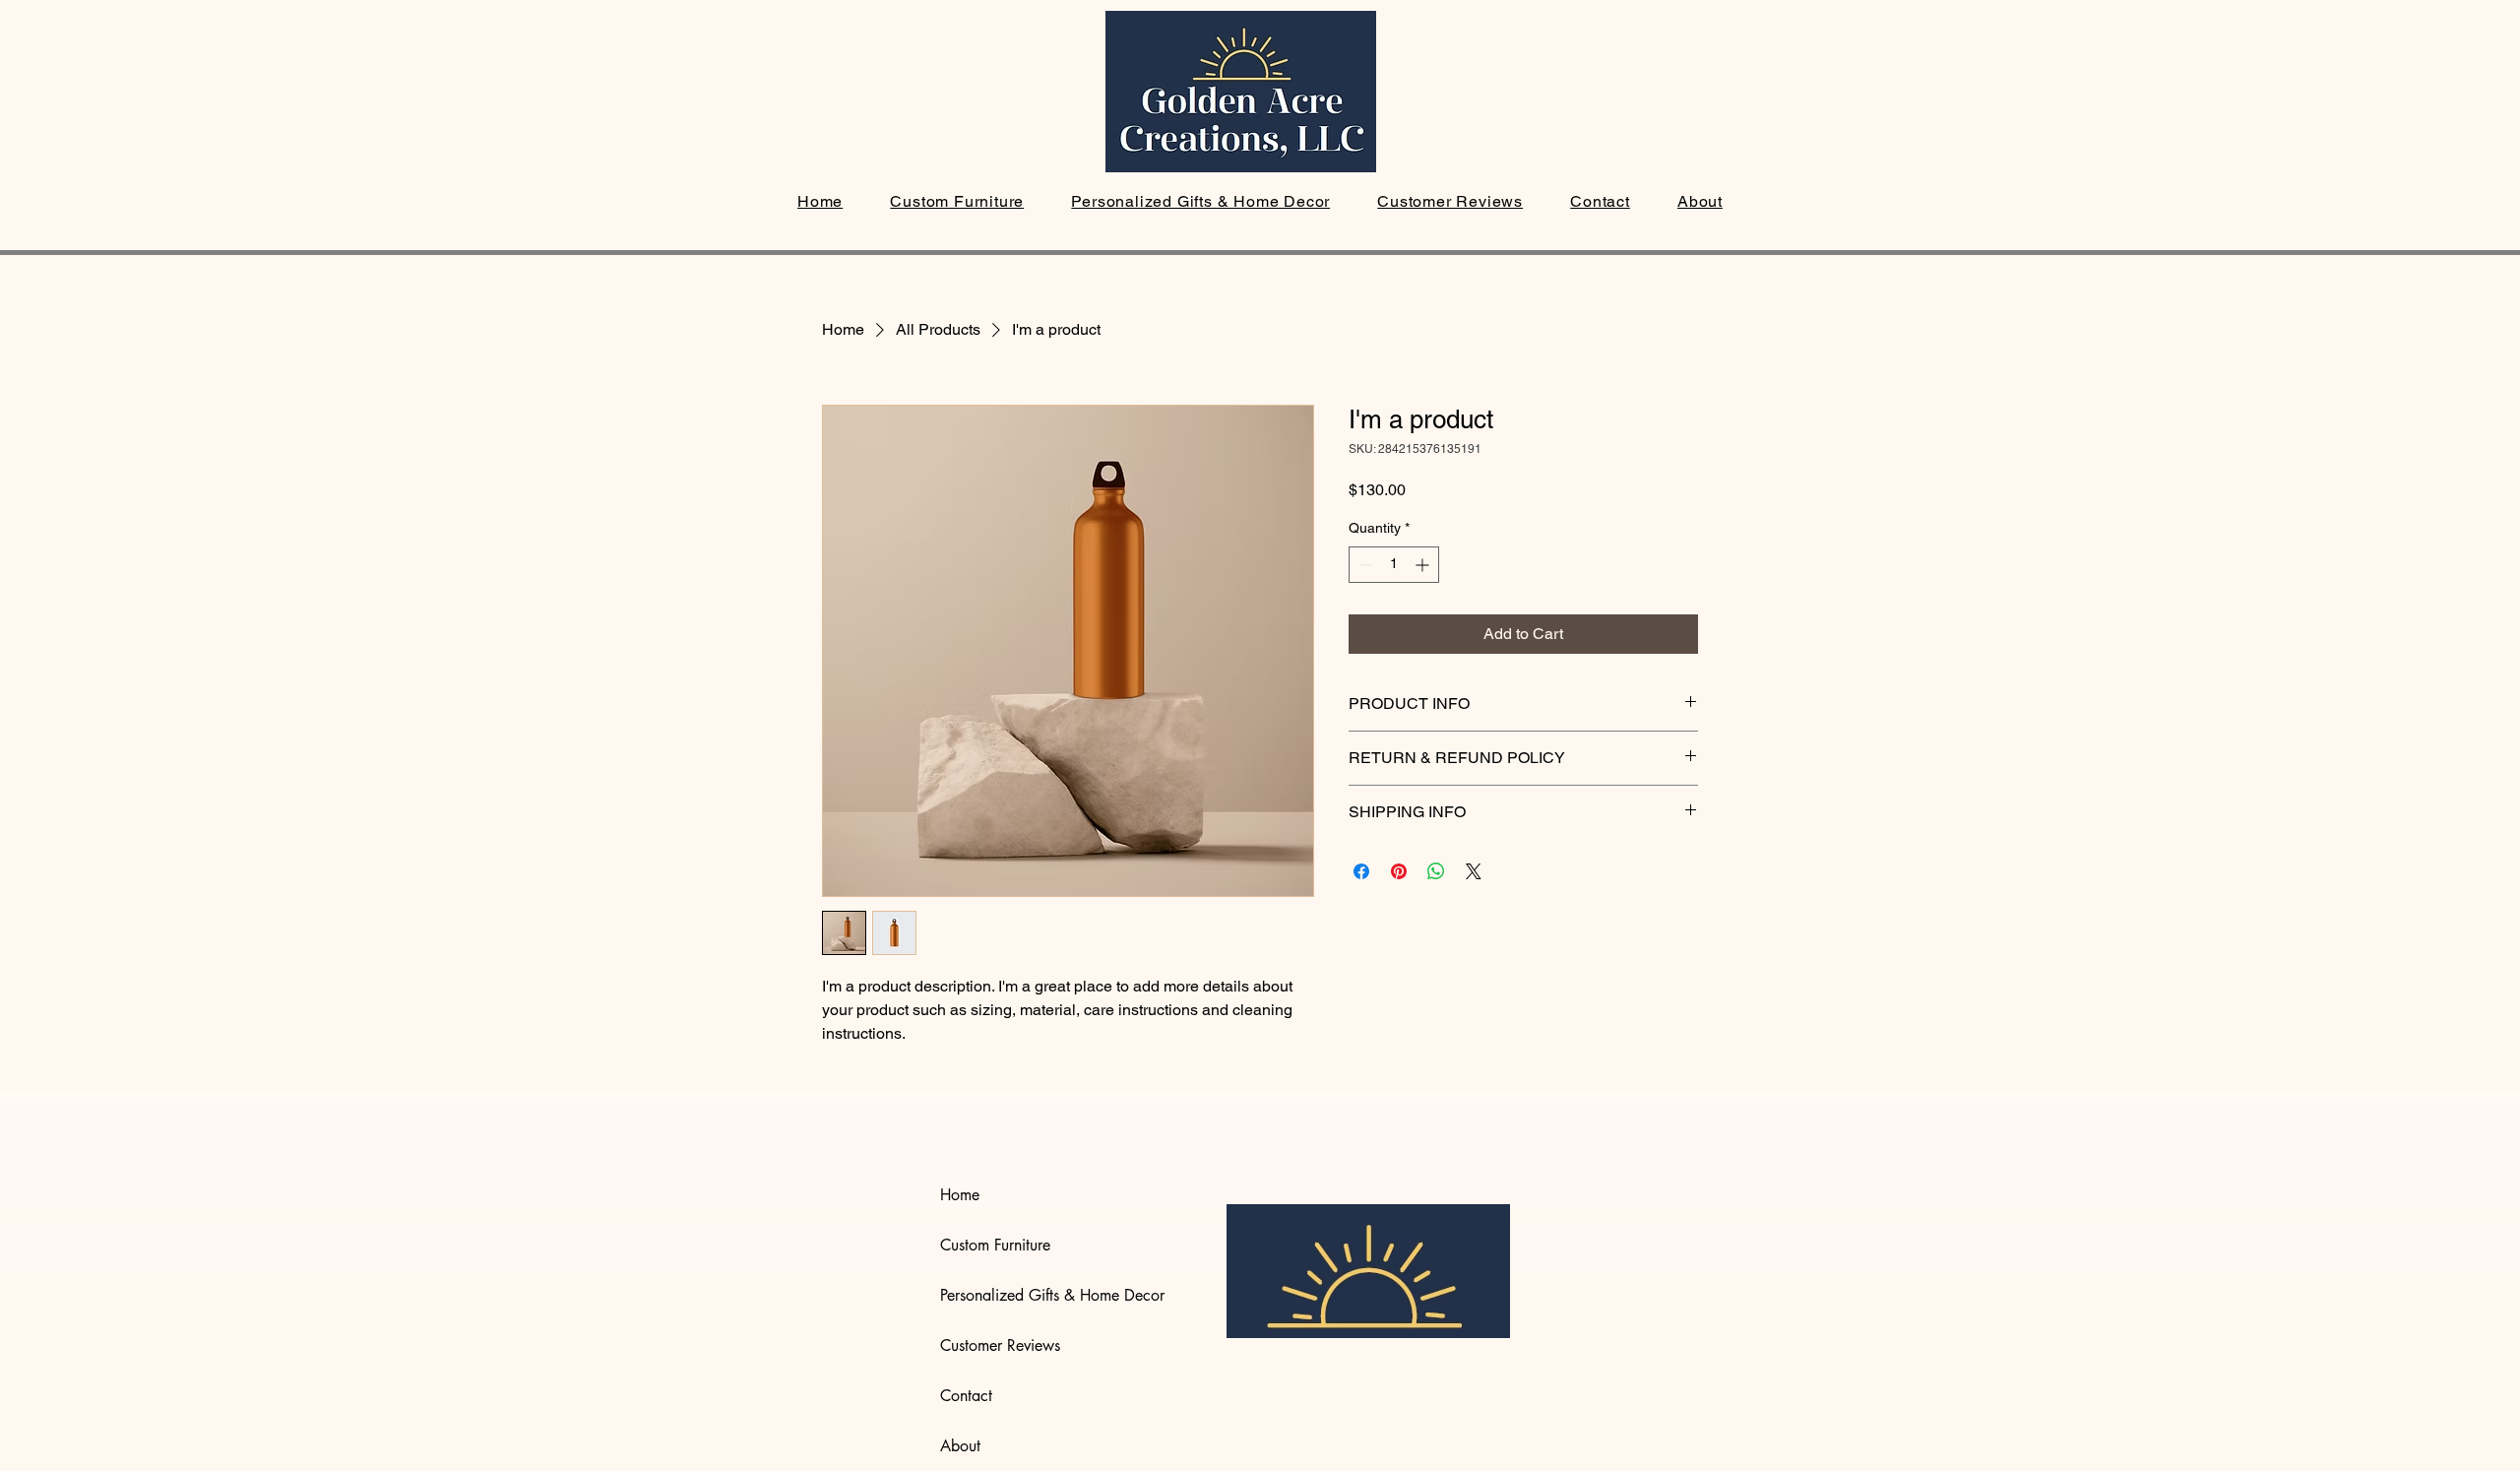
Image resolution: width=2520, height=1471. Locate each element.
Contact (966, 1396)
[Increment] (1424, 565)
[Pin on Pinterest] (1399, 871)
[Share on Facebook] (1361, 871)
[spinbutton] (1394, 565)
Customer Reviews (1000, 1345)
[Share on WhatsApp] (1436, 871)
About (960, 1446)
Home (960, 1195)
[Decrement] (1364, 565)
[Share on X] (1474, 871)
